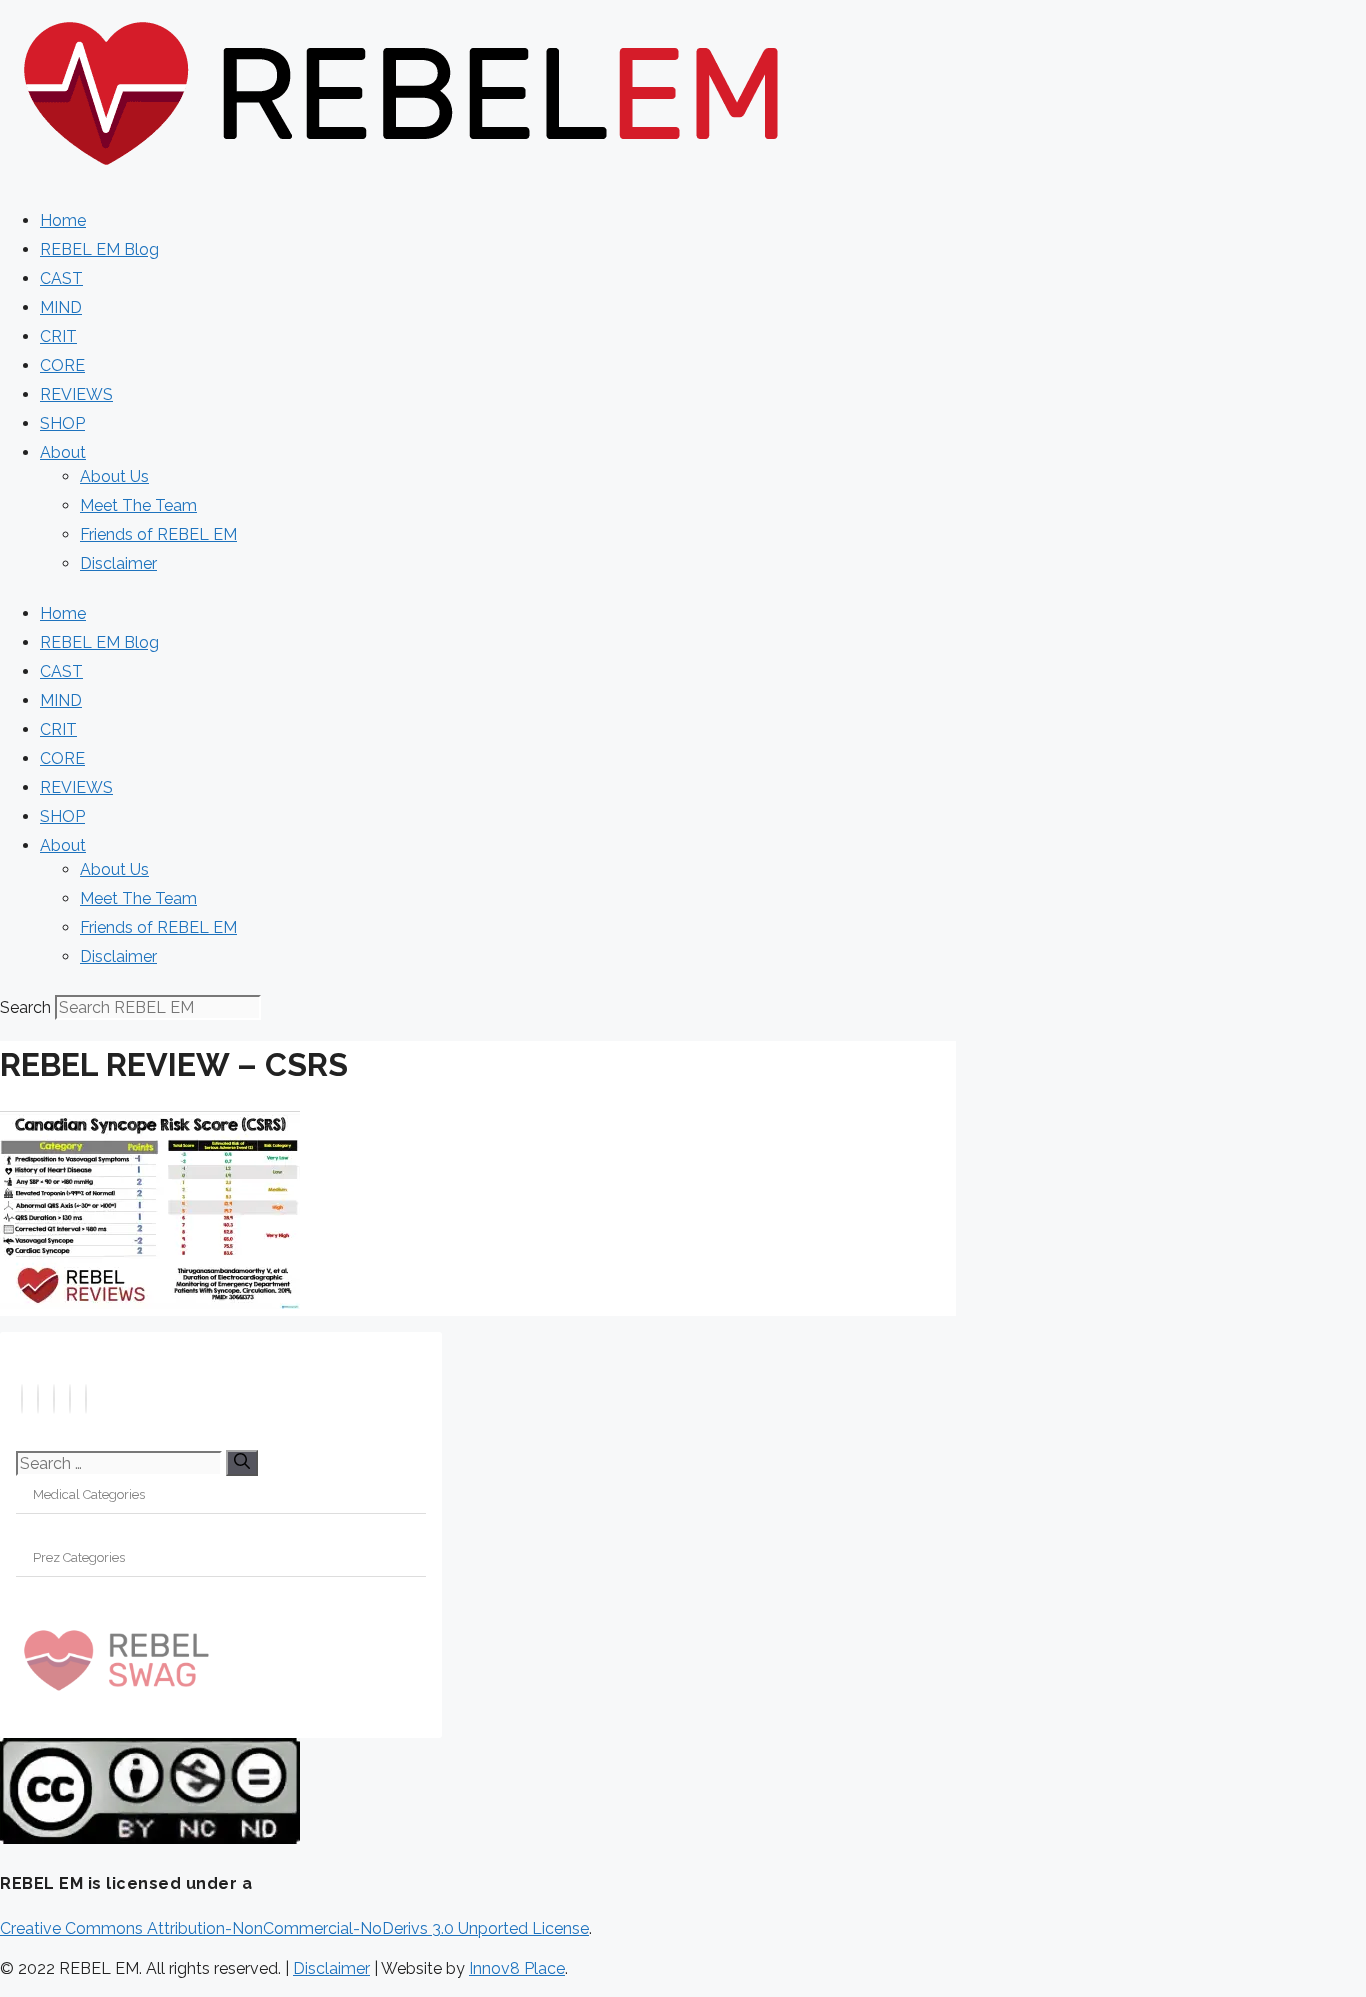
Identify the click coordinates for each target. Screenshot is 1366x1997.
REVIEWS (76, 394)
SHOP (62, 423)
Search (25, 1007)
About (63, 452)
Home (63, 220)
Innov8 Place (517, 1968)
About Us (114, 476)
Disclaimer (118, 563)
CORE (62, 365)
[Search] (242, 1463)
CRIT (58, 336)
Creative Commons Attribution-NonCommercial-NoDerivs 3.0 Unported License (294, 1928)
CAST (61, 278)
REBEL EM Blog (99, 249)
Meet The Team (138, 505)
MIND (61, 307)
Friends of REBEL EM (158, 534)
